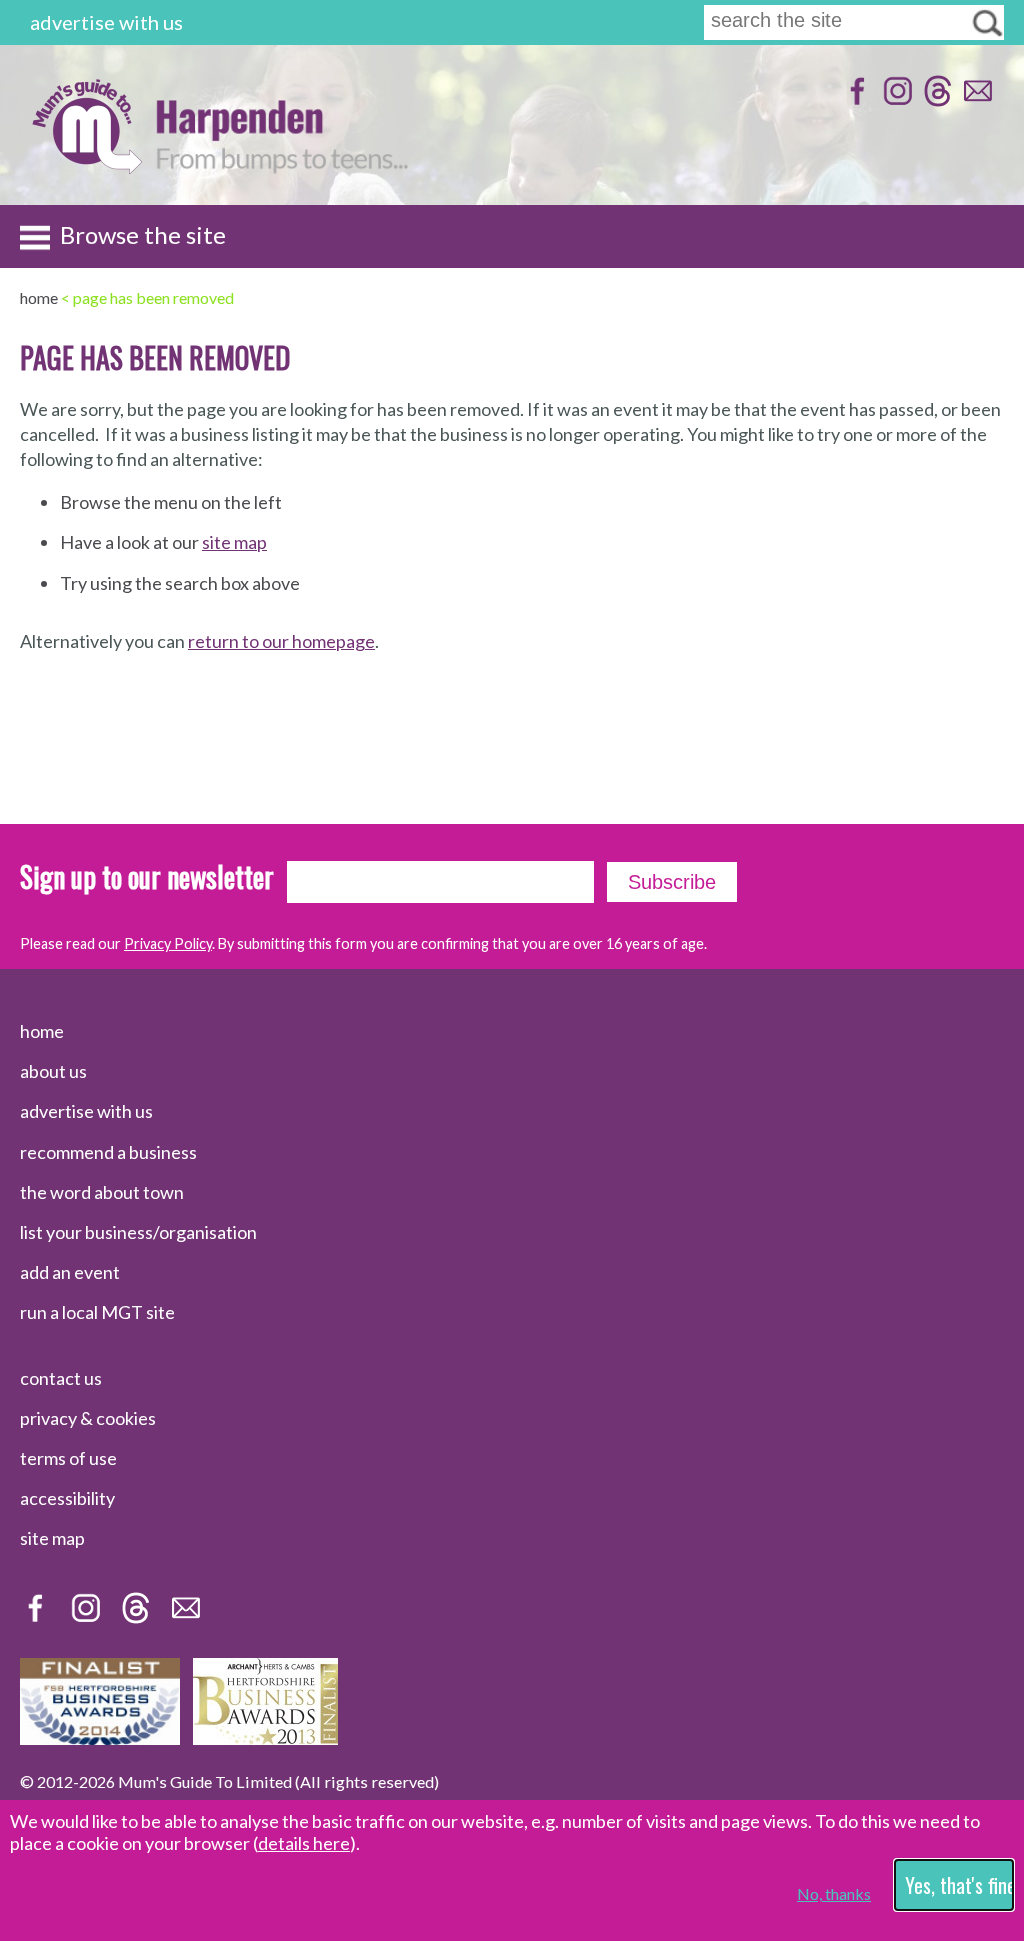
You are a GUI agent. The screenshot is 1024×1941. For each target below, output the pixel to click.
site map (234, 542)
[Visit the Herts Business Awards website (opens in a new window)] (265, 1738)
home (42, 1031)
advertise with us (106, 22)
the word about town (102, 1192)
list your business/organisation (138, 1232)
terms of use (68, 1458)
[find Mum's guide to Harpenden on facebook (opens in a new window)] (855, 100)
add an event (70, 1272)
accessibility (67, 1498)
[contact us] (975, 100)
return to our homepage (281, 641)
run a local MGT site (97, 1312)
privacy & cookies (88, 1418)
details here (304, 1843)
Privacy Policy (168, 943)
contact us (61, 1378)
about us (53, 1071)
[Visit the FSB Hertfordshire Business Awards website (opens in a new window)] (100, 1738)
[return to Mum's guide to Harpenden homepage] (86, 168)
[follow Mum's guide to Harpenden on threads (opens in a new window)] (935, 100)
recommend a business (108, 1152)
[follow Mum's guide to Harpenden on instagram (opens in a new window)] (895, 100)
